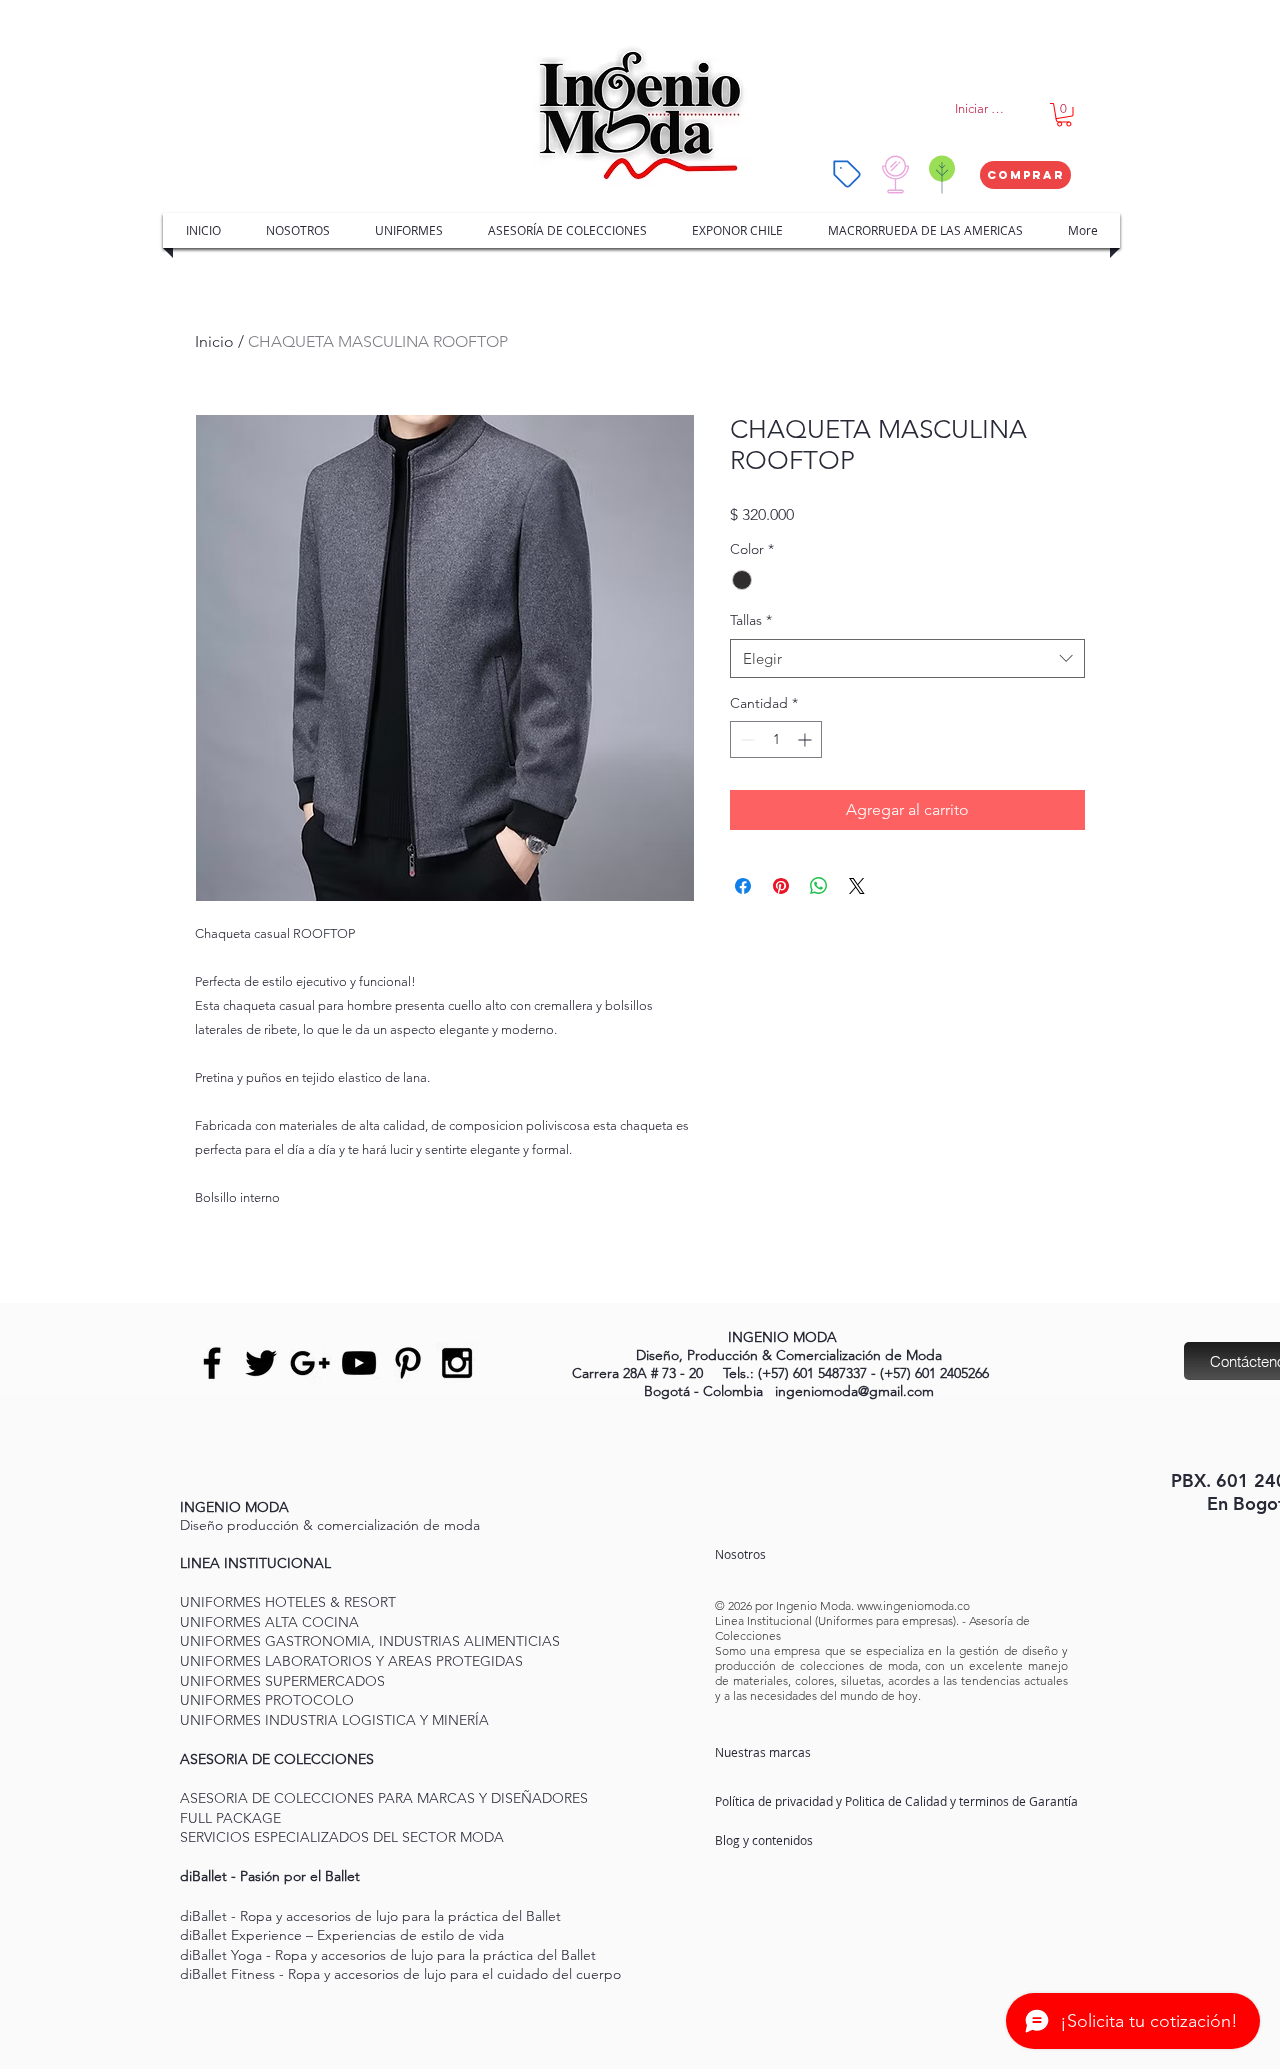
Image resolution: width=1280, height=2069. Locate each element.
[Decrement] (745, 739)
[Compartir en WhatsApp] (819, 886)
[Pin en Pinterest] (781, 886)
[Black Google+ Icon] (310, 1363)
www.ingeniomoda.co (913, 1605)
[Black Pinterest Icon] (408, 1363)
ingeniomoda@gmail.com (854, 1391)
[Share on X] (857, 886)
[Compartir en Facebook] (743, 886)
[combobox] (907, 658)
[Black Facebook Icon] (212, 1363)
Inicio (214, 341)
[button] (1064, 115)
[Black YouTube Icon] (359, 1363)
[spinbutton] (776, 739)
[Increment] (806, 739)
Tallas (751, 620)
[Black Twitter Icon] (261, 1363)
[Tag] (847, 174)
